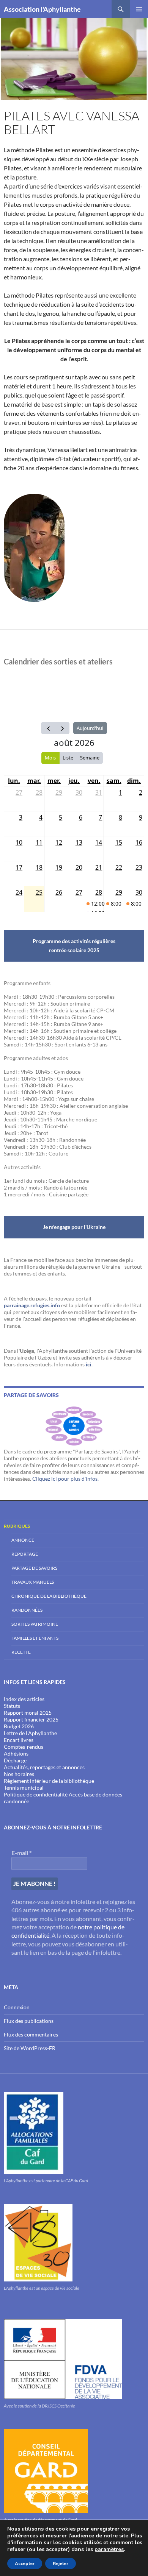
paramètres (109, 2549)
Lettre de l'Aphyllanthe (30, 1733)
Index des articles (24, 1699)
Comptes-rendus (24, 1747)
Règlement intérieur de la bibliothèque (49, 1781)
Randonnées (27, 1610)
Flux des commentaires (31, 2034)
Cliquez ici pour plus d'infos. (65, 1479)
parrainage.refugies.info (32, 1305)
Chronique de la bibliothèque (49, 1596)
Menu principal (139, 9)
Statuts (12, 1706)
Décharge (15, 1760)
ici (89, 1364)
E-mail (21, 1853)
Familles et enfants (35, 1638)
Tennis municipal (24, 1788)
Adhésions (16, 1753)
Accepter (25, 2564)
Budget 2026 (19, 1726)
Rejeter (61, 2564)
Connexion (17, 2007)
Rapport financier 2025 (31, 1719)
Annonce (23, 1540)
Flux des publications (29, 2021)
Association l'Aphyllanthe (42, 9)
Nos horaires (19, 1774)
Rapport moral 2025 (28, 1713)
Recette (21, 1652)
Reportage (25, 1554)
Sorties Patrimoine (35, 1624)
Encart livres (19, 1740)
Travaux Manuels (33, 1582)
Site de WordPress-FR (30, 2048)
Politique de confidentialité (36, 1794)
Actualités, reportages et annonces (44, 1767)
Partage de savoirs (34, 1568)
